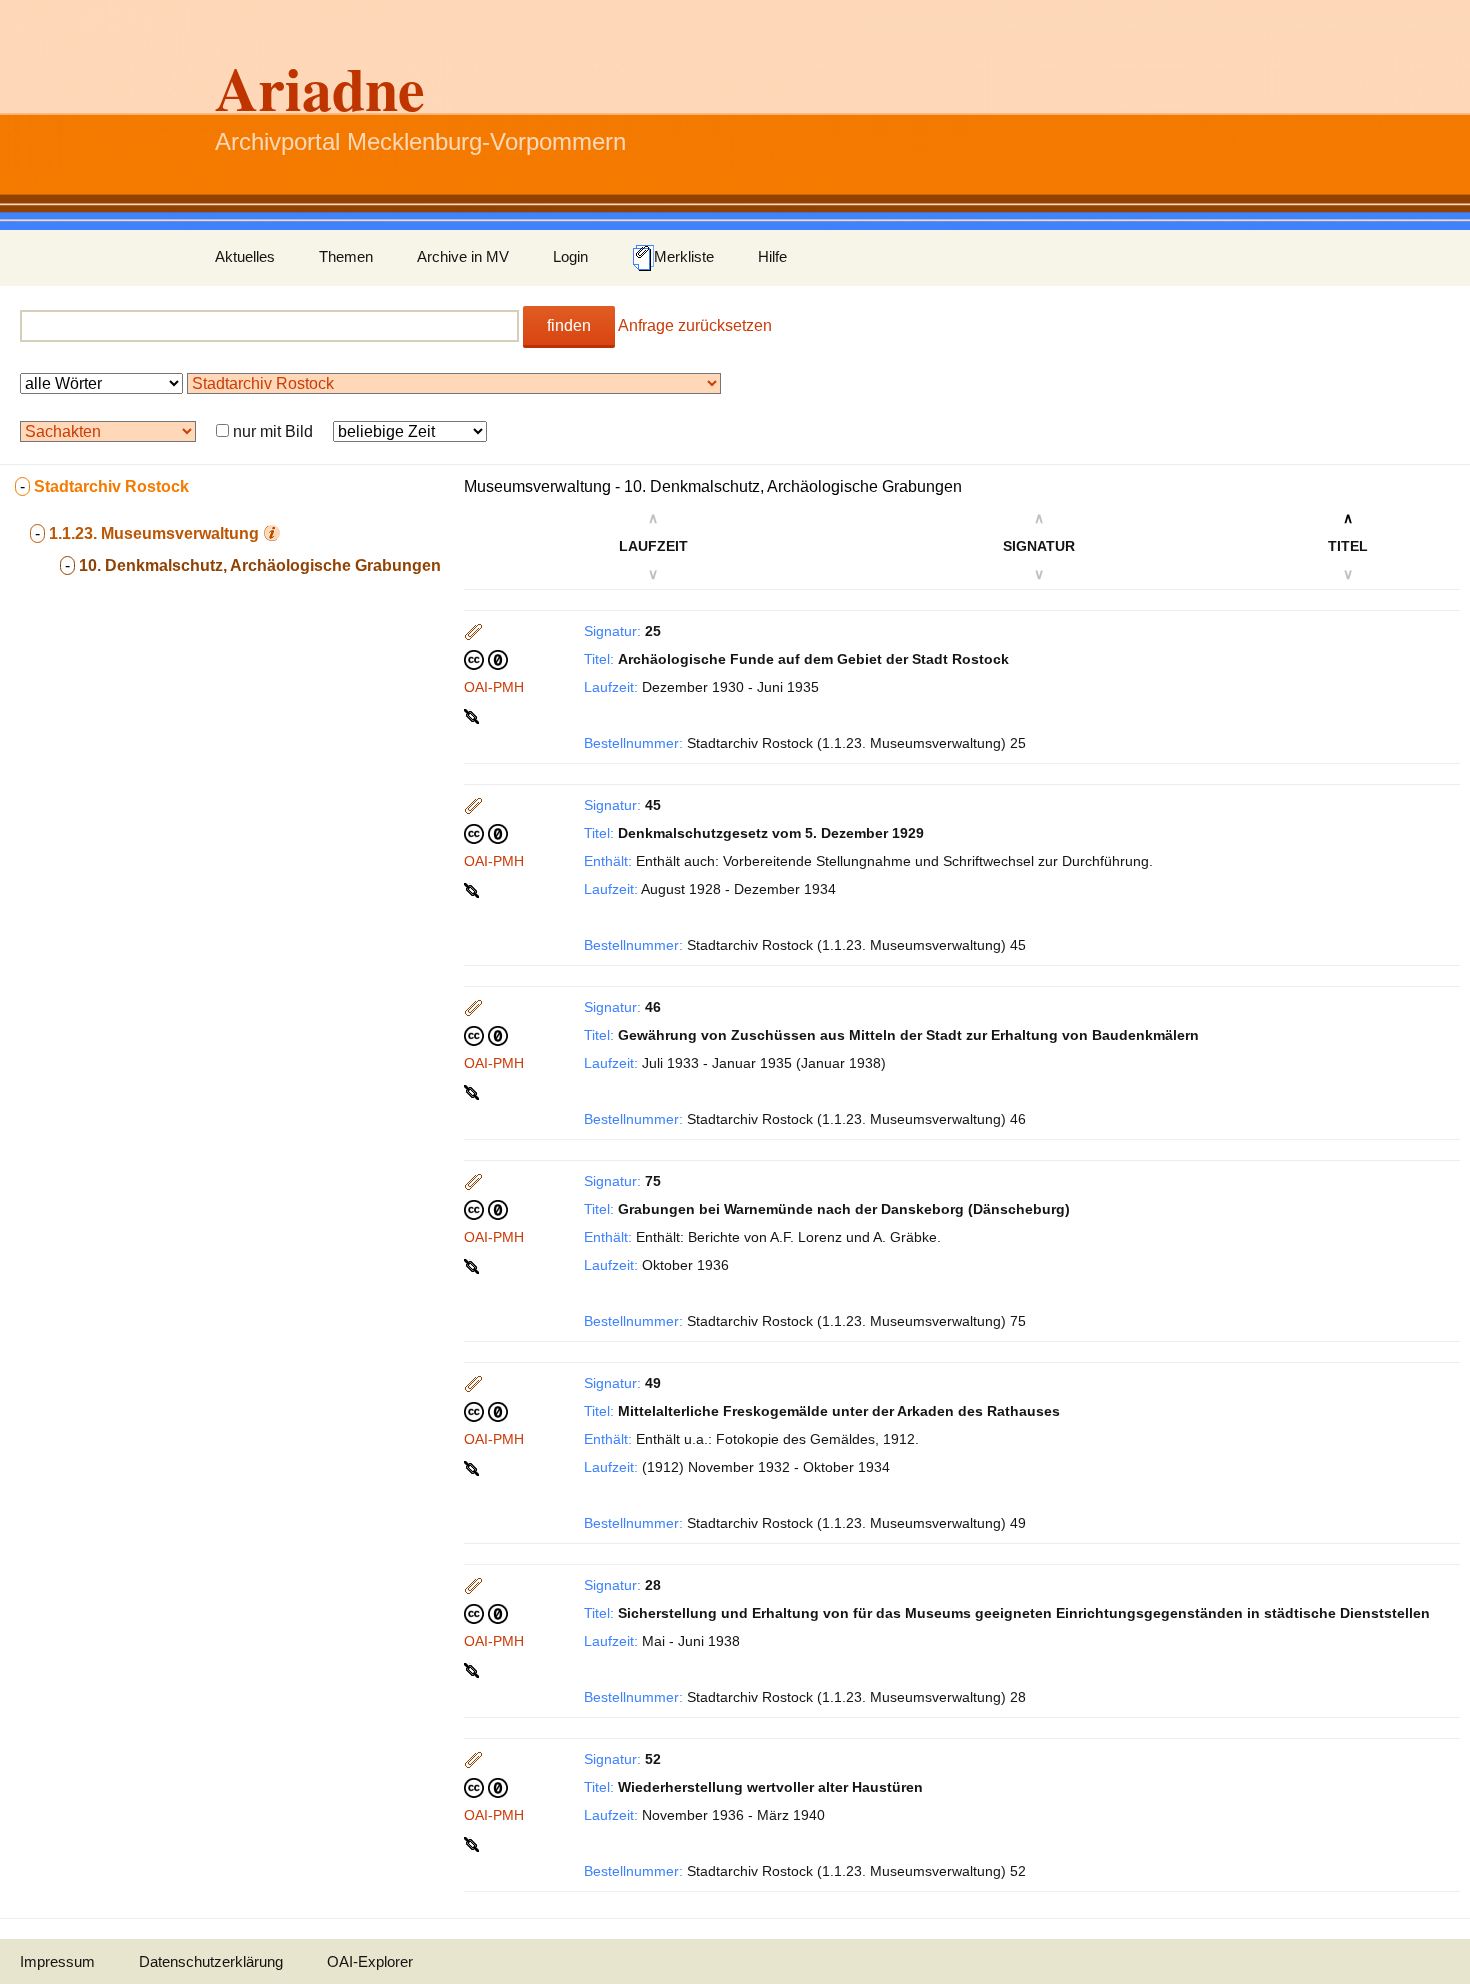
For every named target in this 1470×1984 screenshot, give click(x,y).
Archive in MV (463, 256)
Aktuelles (245, 256)
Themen (346, 256)
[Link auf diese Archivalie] (473, 715)
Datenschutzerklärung (211, 1961)
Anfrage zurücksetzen (695, 325)
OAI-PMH (494, 687)
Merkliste (684, 256)
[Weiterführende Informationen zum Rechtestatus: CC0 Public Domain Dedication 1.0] (486, 659)
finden (569, 325)
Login (570, 256)
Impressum (57, 1961)
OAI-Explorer (370, 1961)
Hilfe (772, 256)
